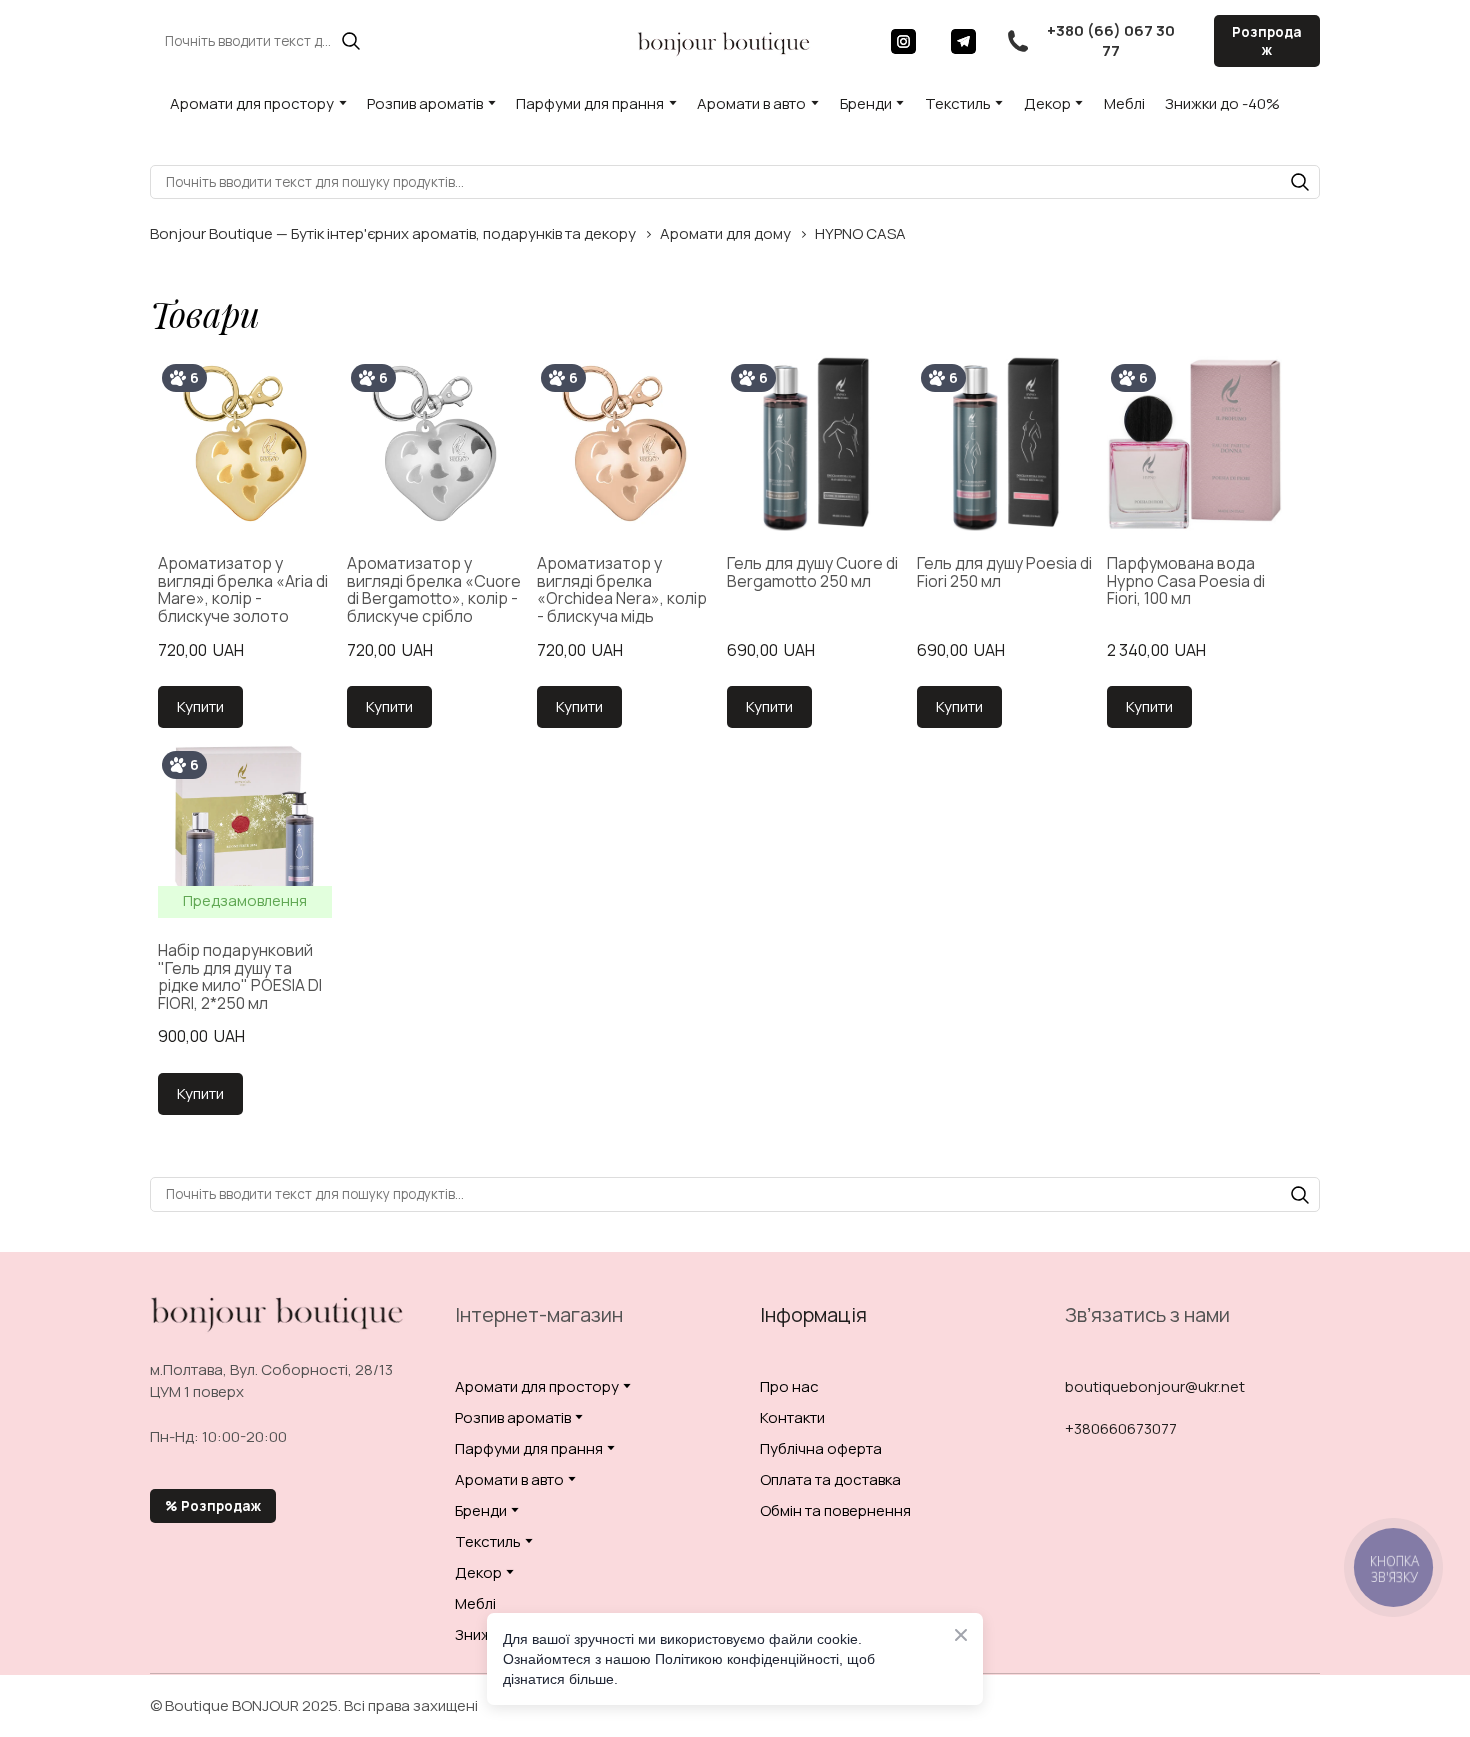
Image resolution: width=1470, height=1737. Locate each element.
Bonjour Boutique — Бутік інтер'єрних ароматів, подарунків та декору (393, 233)
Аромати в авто (751, 103)
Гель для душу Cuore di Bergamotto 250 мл (812, 572)
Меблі (1124, 103)
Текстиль (958, 103)
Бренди (866, 103)
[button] (351, 41)
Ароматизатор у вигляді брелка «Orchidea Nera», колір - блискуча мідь (622, 590)
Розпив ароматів (425, 103)
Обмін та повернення (835, 1510)
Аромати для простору (252, 103)
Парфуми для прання (590, 103)
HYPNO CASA (860, 233)
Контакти (792, 1417)
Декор (1047, 103)
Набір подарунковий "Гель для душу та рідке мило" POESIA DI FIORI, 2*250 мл (240, 977)
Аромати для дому (725, 233)
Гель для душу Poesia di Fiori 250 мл (1004, 572)
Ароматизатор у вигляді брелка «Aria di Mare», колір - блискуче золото (243, 590)
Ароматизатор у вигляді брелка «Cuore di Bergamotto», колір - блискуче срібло (434, 590)
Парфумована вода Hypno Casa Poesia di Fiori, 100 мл (1186, 581)
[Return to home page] (724, 40)
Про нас (789, 1386)
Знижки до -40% (1222, 103)
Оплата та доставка (830, 1479)
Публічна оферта (821, 1448)
